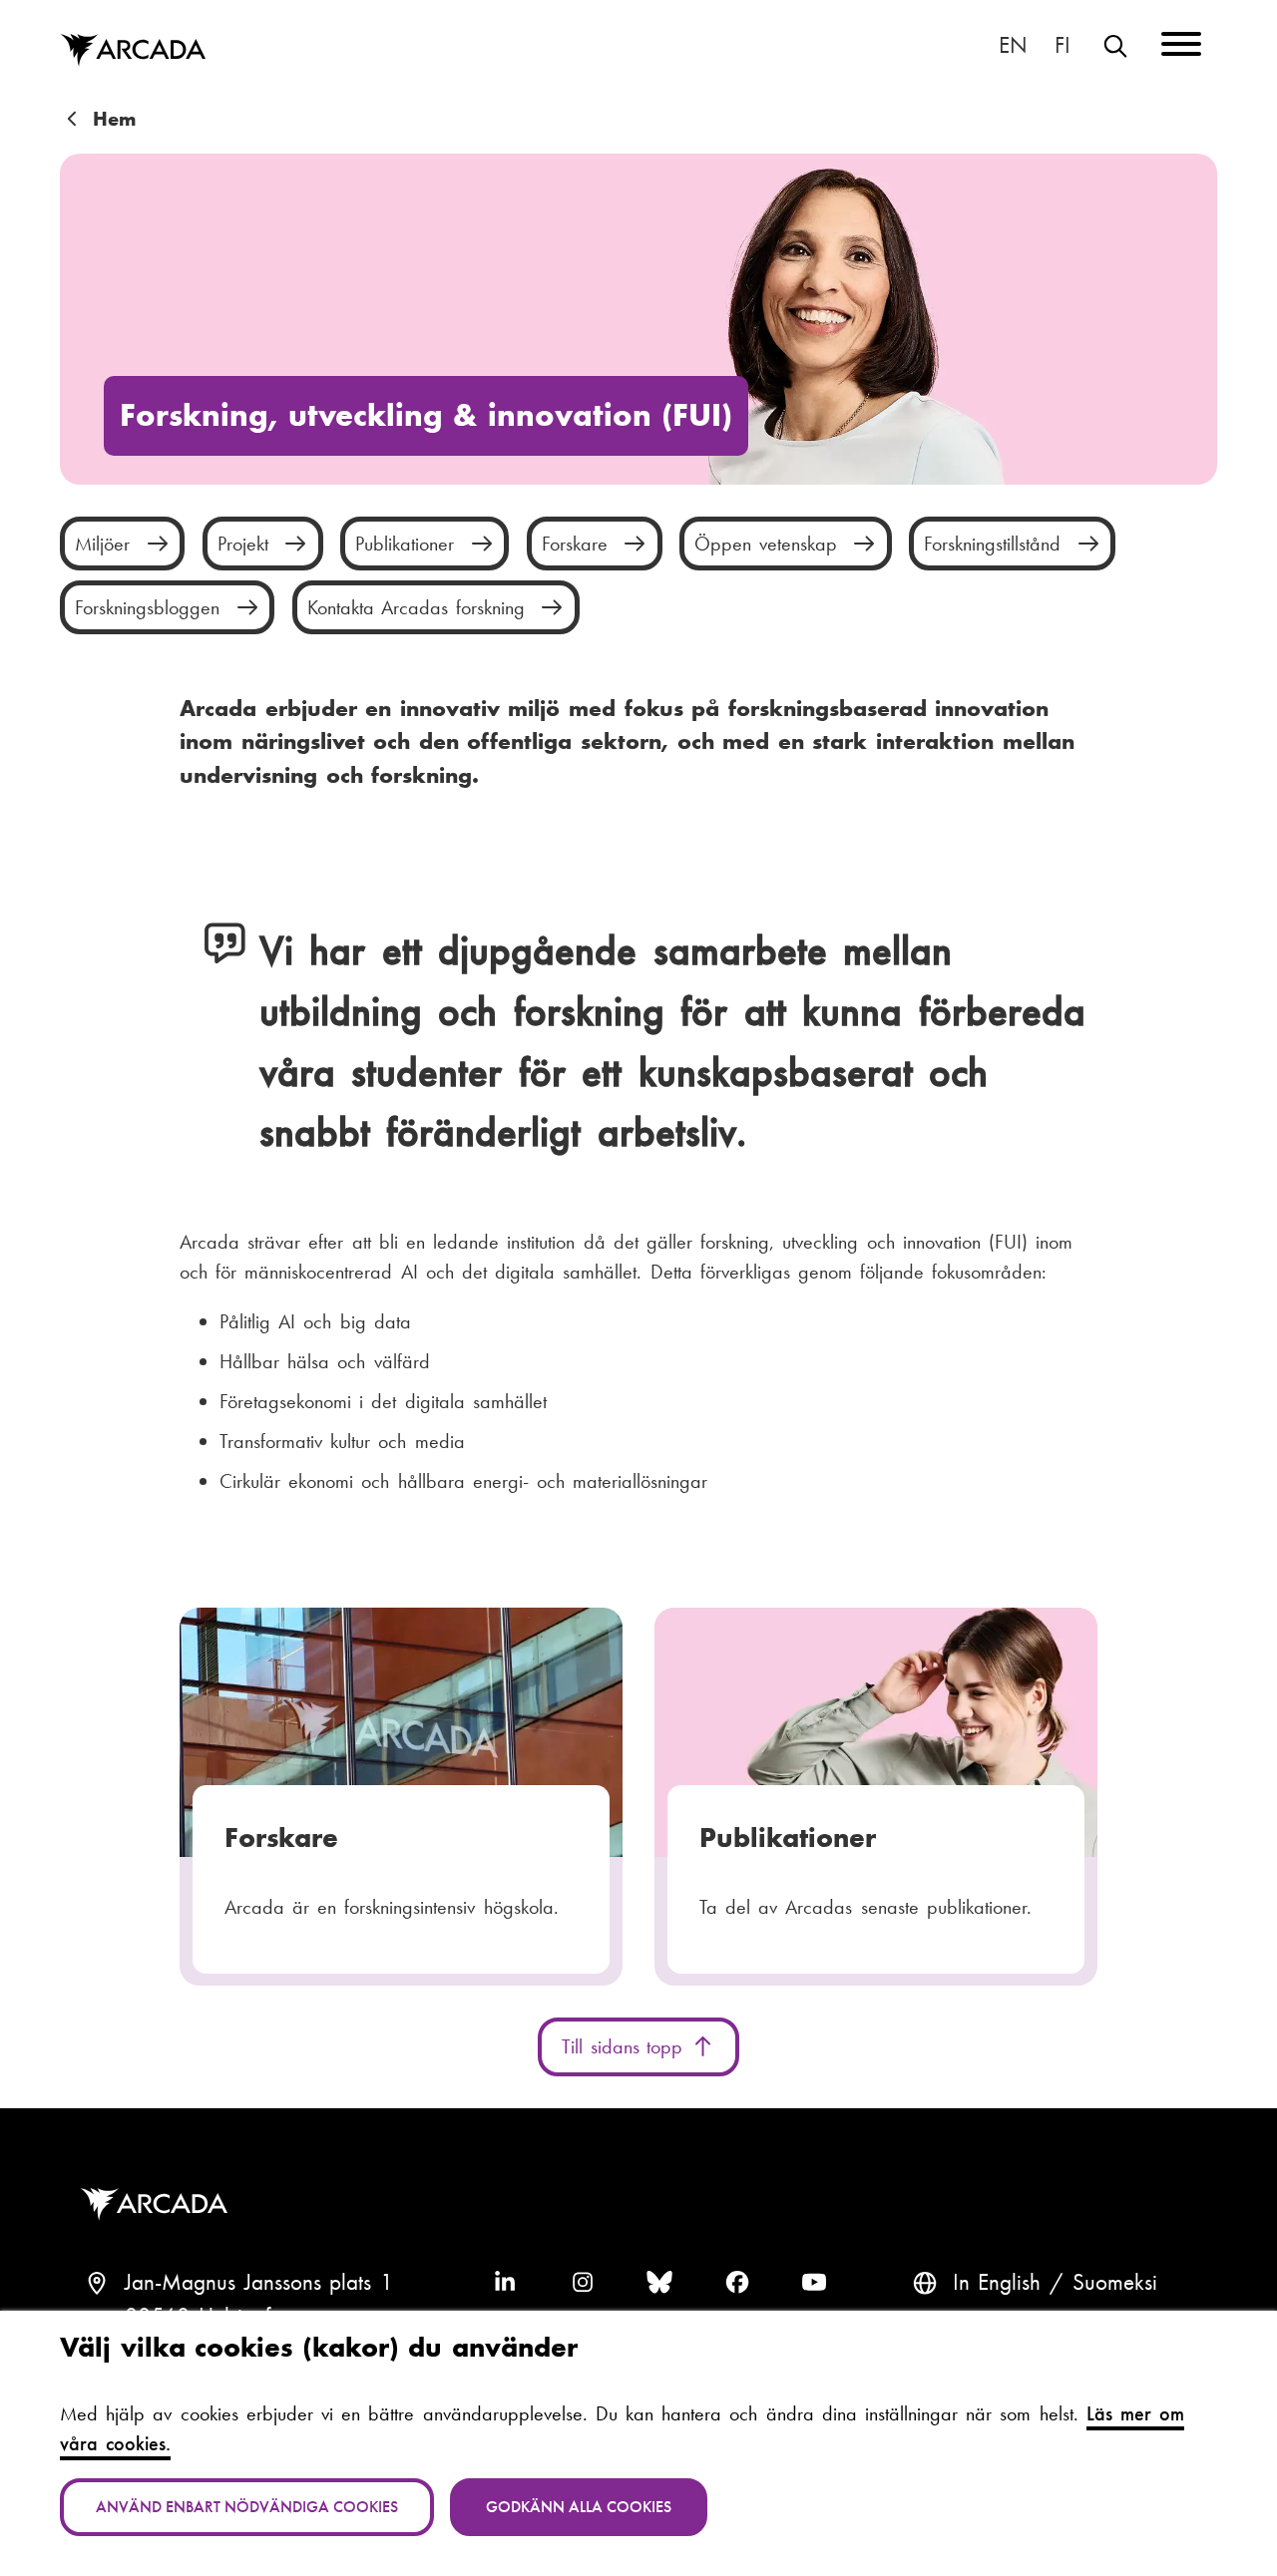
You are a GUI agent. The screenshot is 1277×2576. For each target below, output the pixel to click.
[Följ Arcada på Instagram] (583, 2283)
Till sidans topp (626, 2046)
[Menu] (1181, 47)
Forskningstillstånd (992, 544)
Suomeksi (1064, 46)
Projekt (243, 544)
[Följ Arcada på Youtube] (814, 2283)
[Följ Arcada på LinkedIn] (505, 2283)
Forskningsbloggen (147, 607)
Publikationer (405, 544)
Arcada (133, 51)
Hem (114, 119)
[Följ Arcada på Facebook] (737, 2283)
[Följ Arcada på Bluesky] (659, 2283)
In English (1014, 46)
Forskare (575, 544)
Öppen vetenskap (766, 544)
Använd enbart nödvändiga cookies (247, 2507)
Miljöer (102, 544)
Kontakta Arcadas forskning (416, 607)
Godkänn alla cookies (579, 2507)
